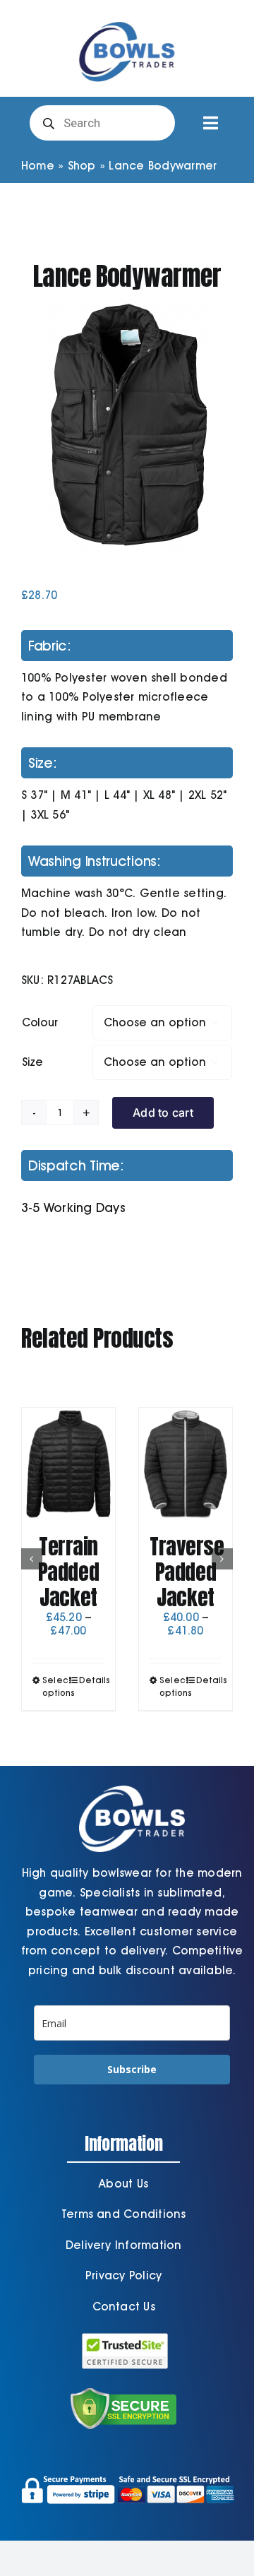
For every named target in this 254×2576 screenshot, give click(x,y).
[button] (32, 1559)
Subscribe (132, 2069)
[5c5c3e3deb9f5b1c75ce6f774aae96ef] (127, 426)
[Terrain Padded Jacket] (68, 1464)
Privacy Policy (123, 2275)
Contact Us (124, 2307)
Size (32, 1062)
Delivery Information (124, 2245)
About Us (123, 2184)
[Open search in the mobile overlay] (102, 123)
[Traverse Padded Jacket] (186, 1464)
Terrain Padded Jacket (68, 1572)
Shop (82, 166)
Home (38, 166)
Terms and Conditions (124, 2214)
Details (92, 1680)
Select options (55, 1686)
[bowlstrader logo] (127, 19)
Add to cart (163, 1112)
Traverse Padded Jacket (187, 1572)
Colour (40, 1022)
